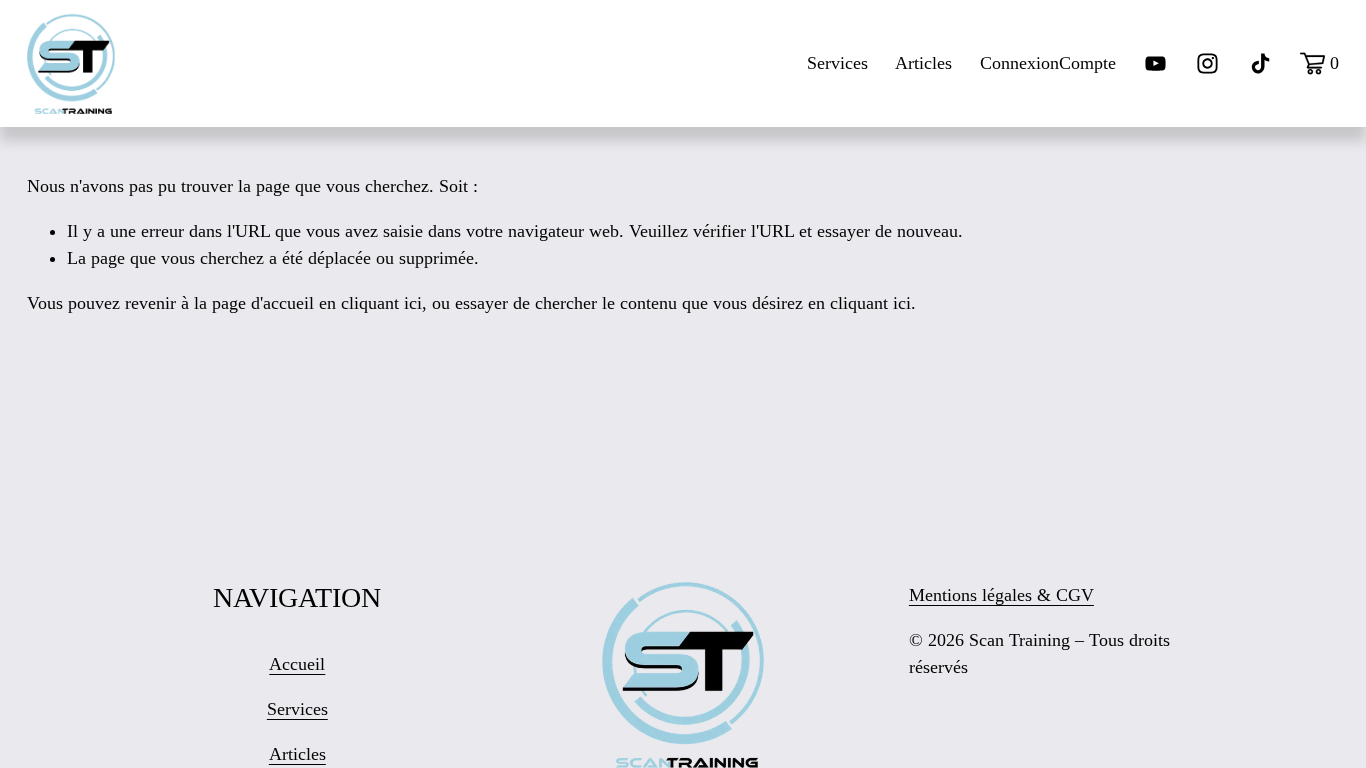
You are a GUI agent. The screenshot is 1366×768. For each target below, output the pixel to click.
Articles (923, 63)
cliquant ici (381, 303)
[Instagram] (1207, 63)
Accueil (297, 664)
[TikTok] (1260, 63)
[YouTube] (1155, 63)
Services (837, 63)
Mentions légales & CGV (1001, 595)
